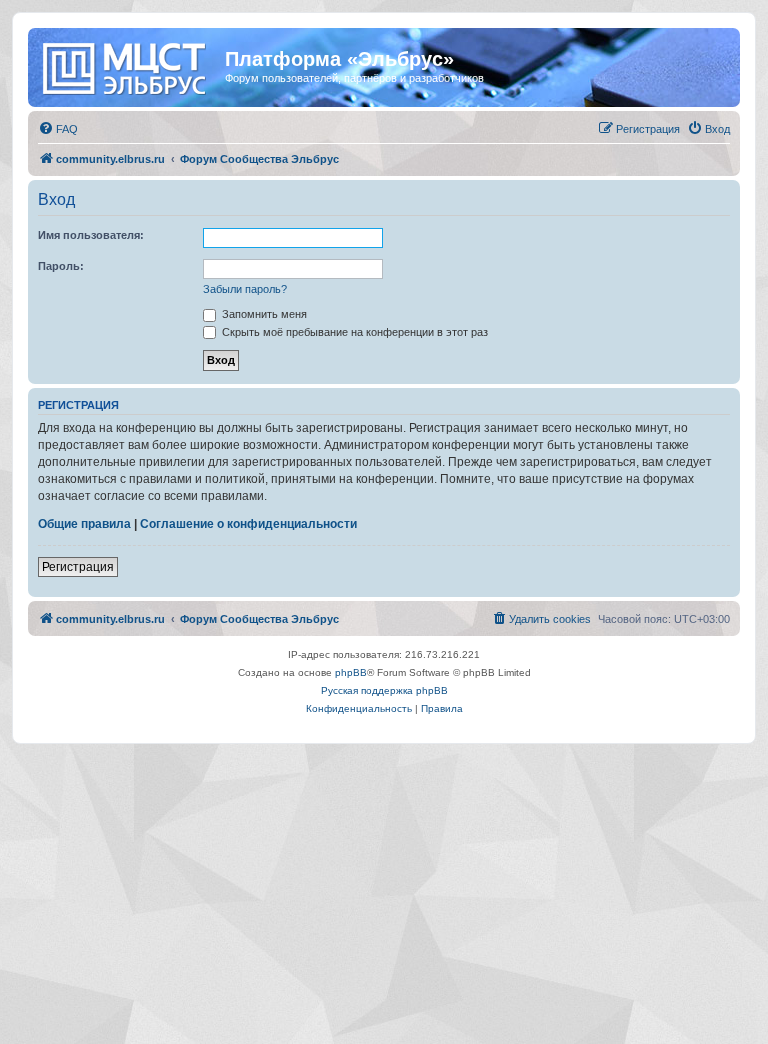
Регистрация (78, 567)
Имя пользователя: (91, 235)
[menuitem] (58, 129)
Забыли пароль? (245, 289)
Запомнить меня (263, 314)
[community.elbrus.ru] (129, 65)
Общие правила (84, 524)
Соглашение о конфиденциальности (248, 524)
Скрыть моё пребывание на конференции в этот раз (353, 332)
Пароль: (61, 266)
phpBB (351, 672)
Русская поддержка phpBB (384, 690)
